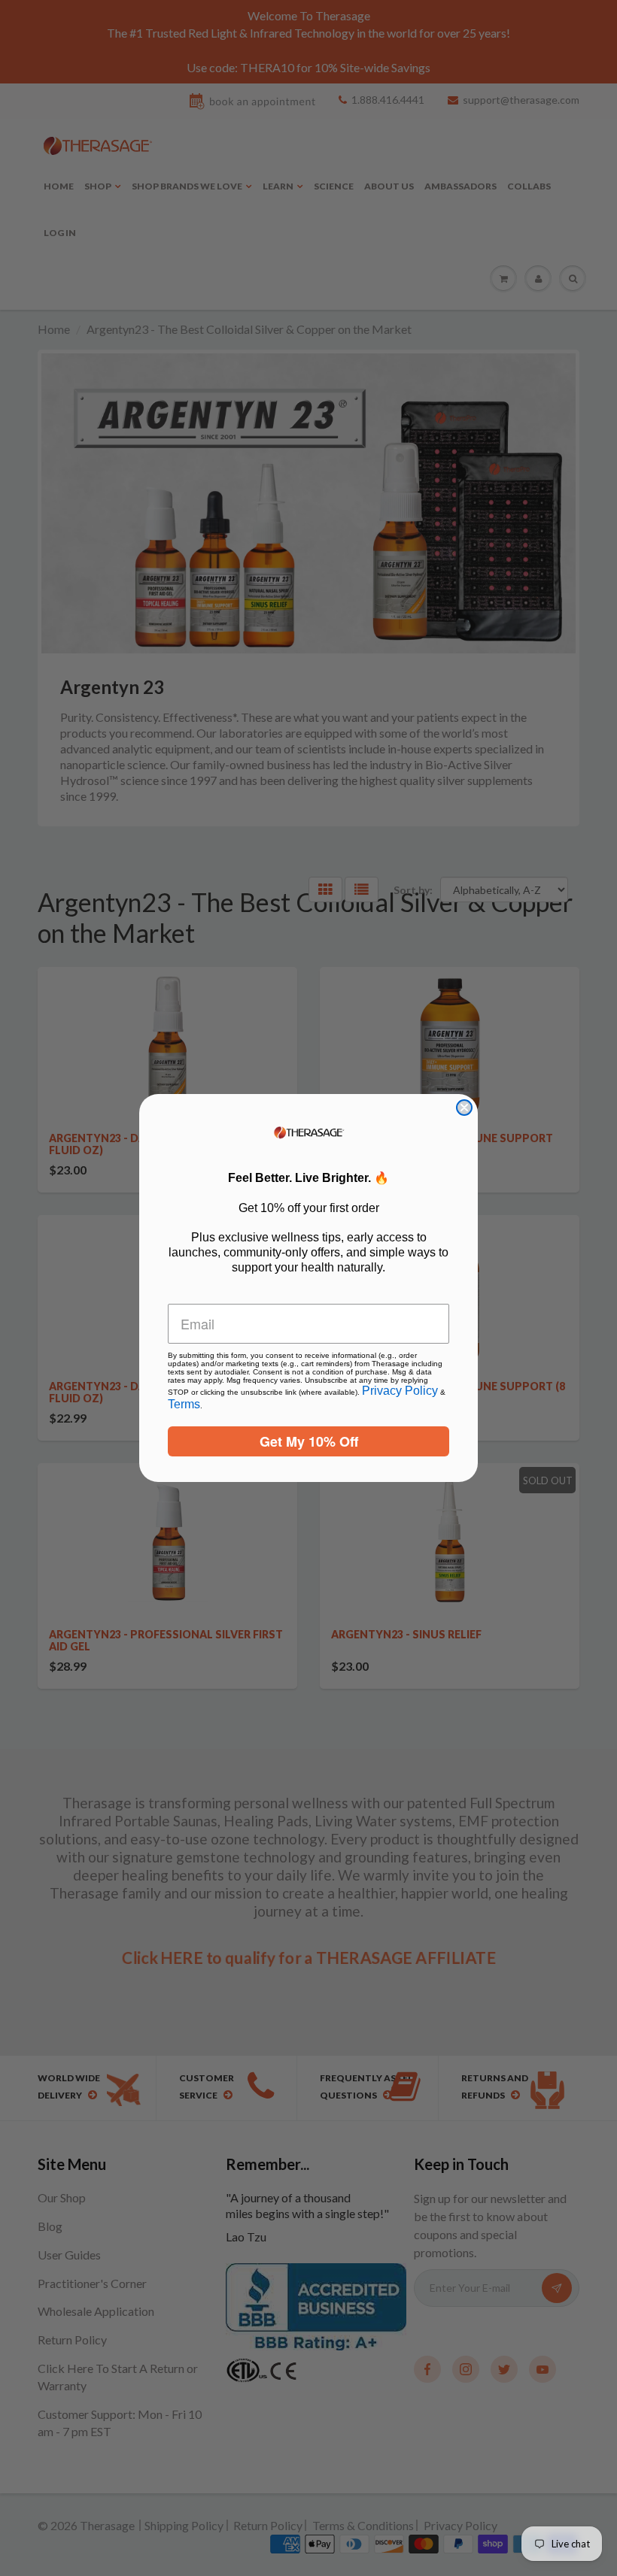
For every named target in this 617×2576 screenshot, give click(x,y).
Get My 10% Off (309, 1441)
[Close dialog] (464, 1108)
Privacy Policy (400, 1391)
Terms (184, 1404)
